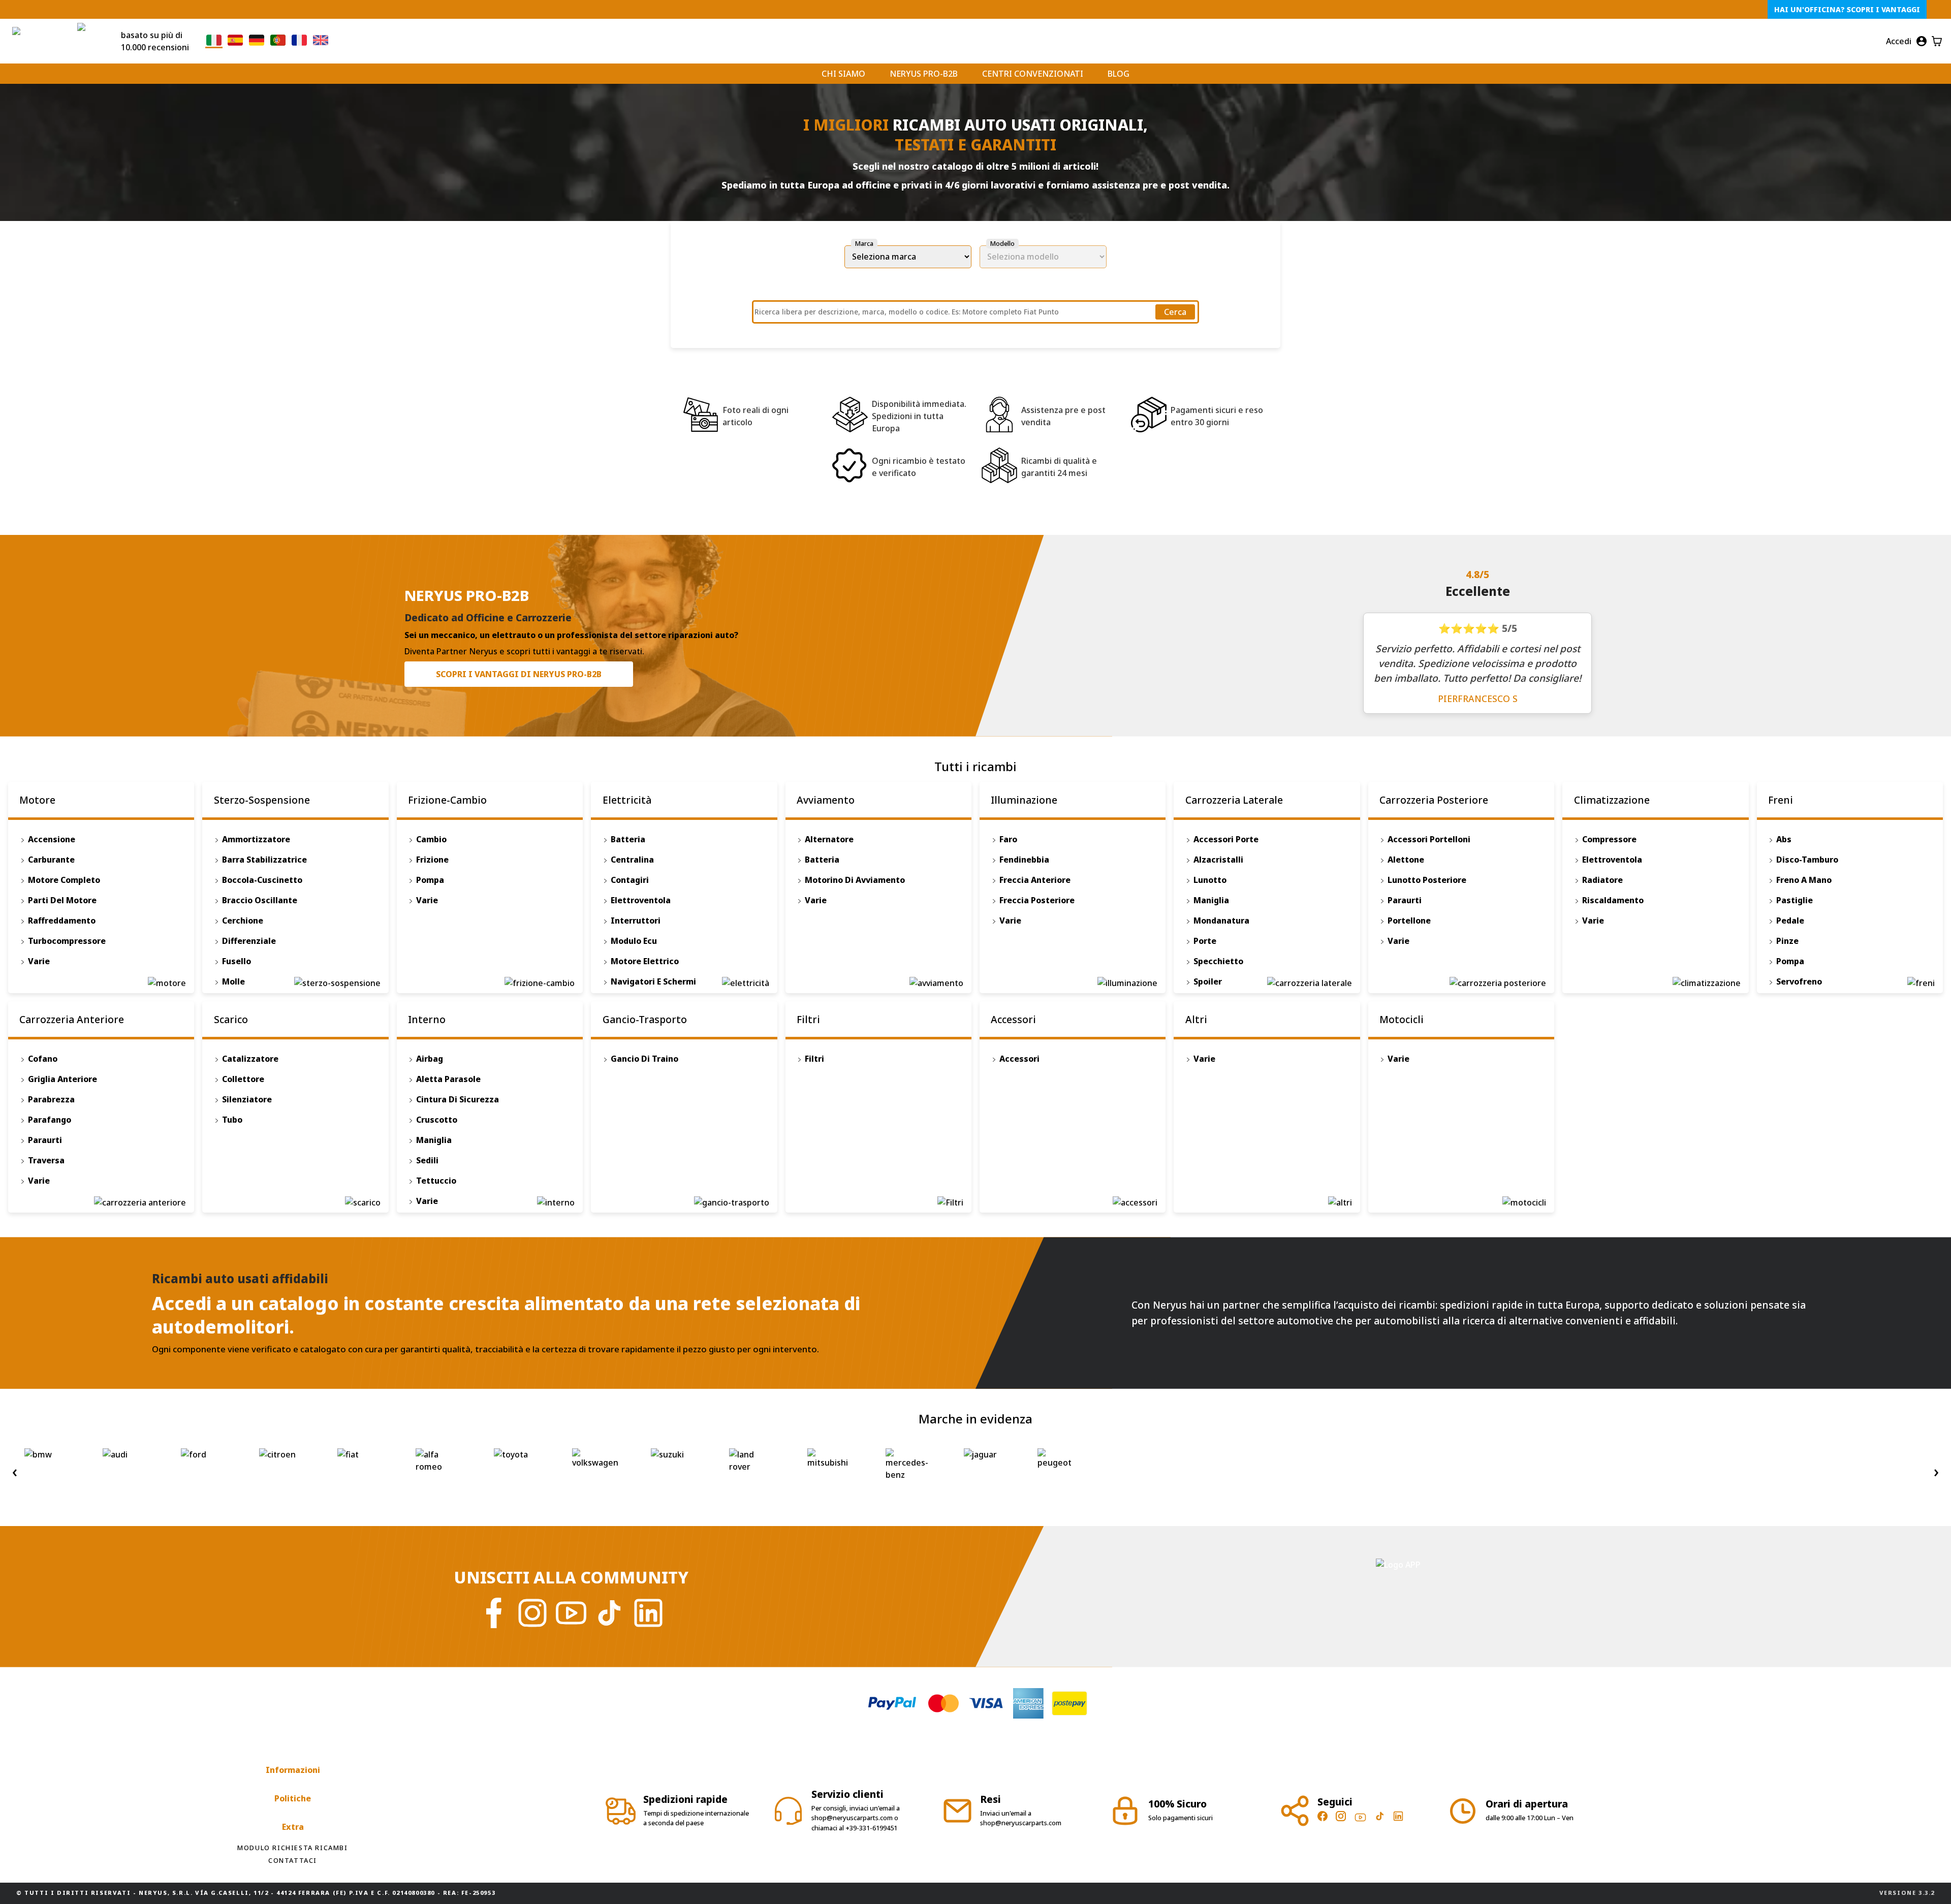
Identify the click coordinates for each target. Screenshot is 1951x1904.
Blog (1119, 74)
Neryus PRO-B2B (924, 74)
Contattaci (293, 1860)
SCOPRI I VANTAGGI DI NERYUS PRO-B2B (519, 674)
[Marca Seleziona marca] (908, 257)
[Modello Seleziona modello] (1043, 257)
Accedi (1899, 41)
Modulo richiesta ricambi (292, 1848)
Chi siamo (843, 74)
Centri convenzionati (1033, 74)
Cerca (1175, 312)
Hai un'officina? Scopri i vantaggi (1847, 9)
